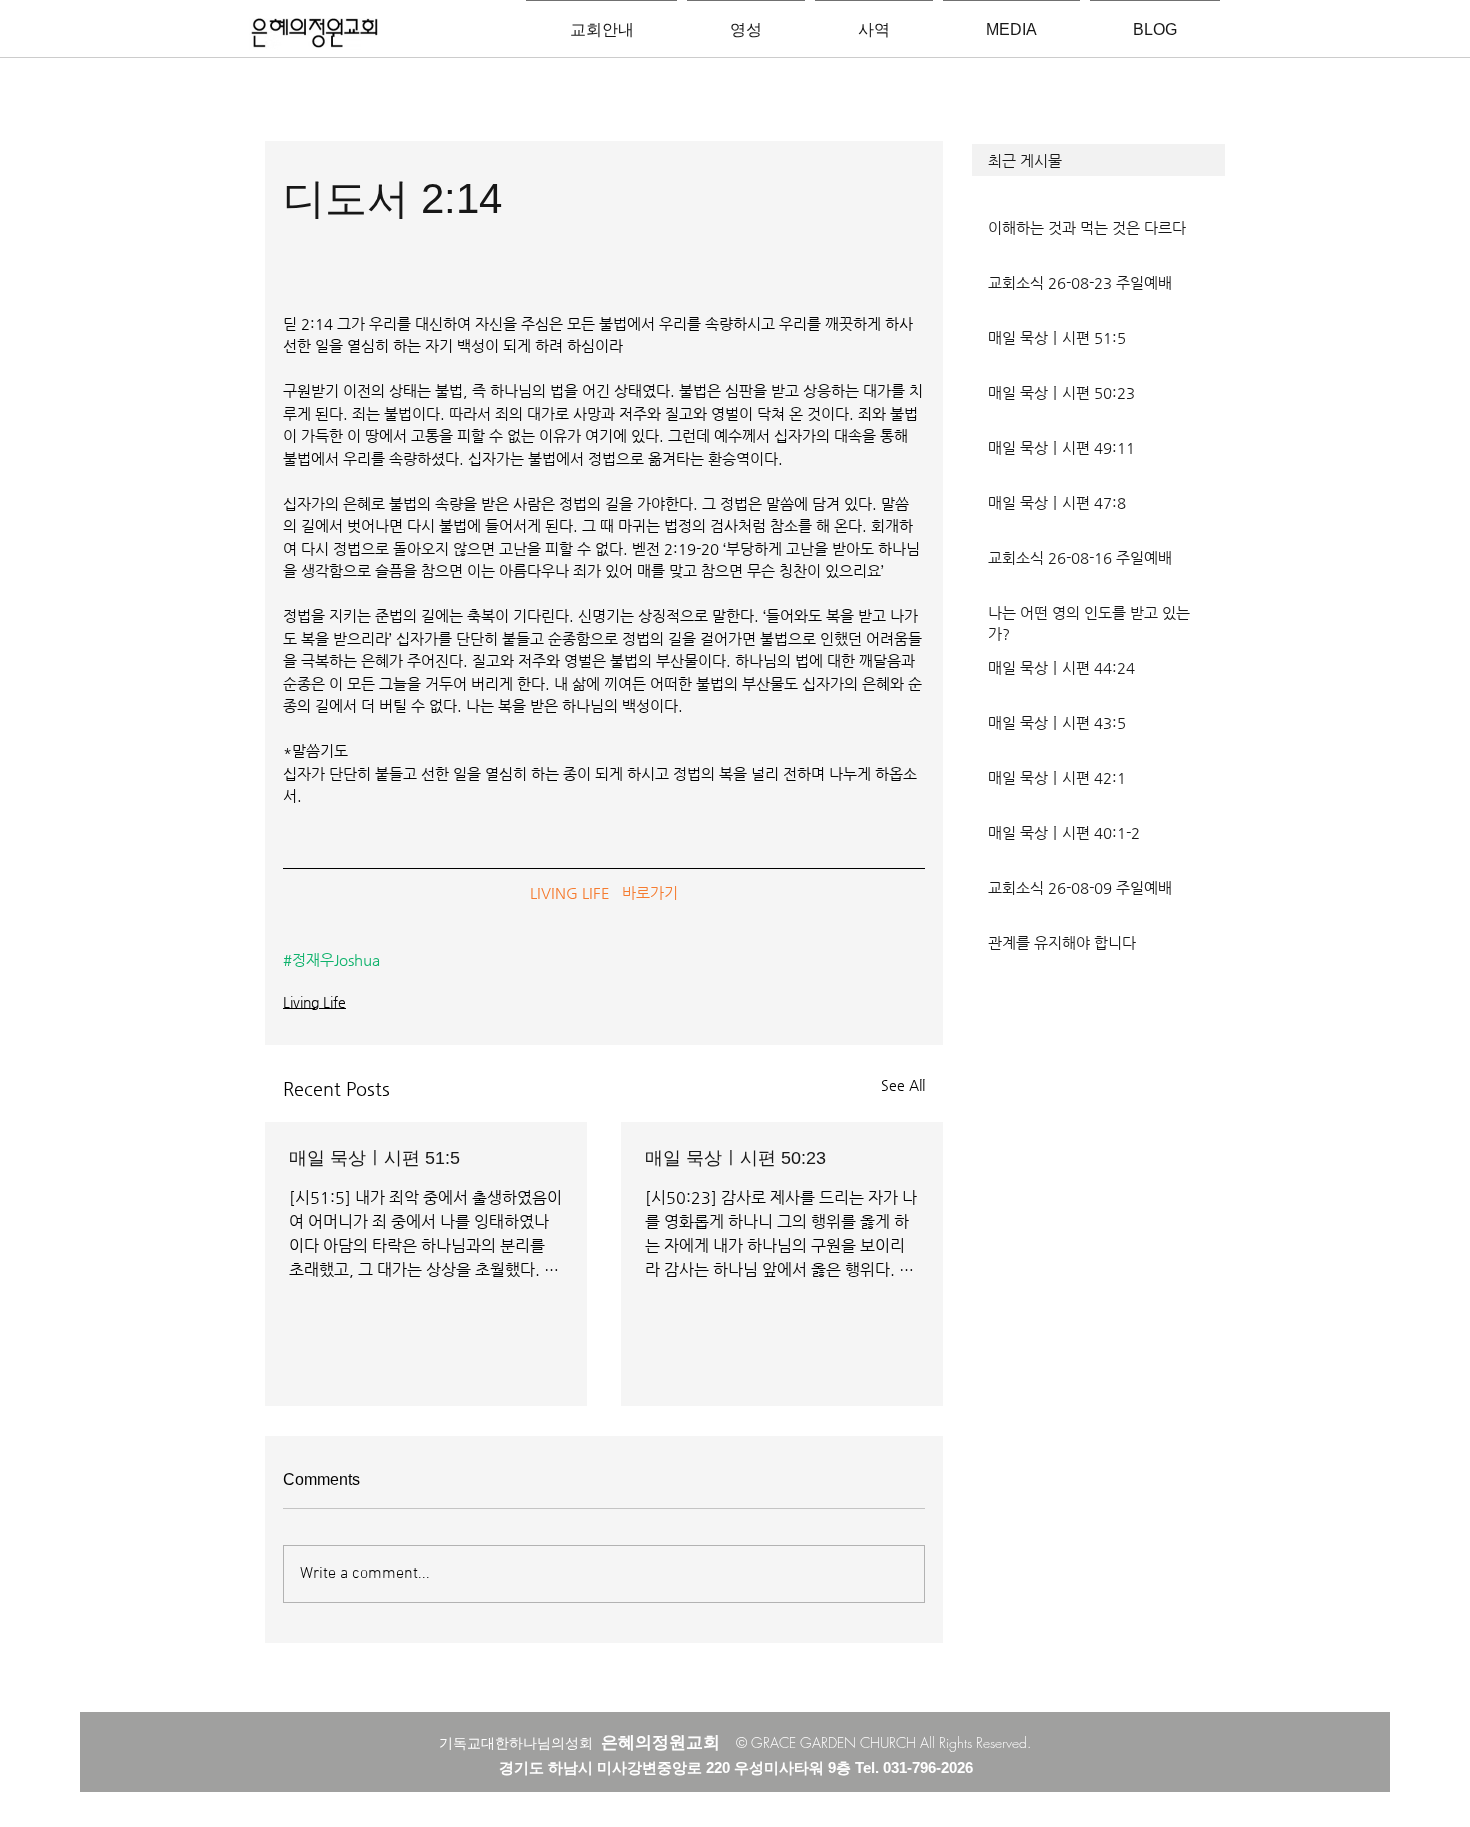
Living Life (314, 1002)
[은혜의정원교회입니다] (314, 34)
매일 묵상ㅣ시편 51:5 (374, 1158)
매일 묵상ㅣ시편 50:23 (735, 1158)
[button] (1098, 160)
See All (903, 1085)
